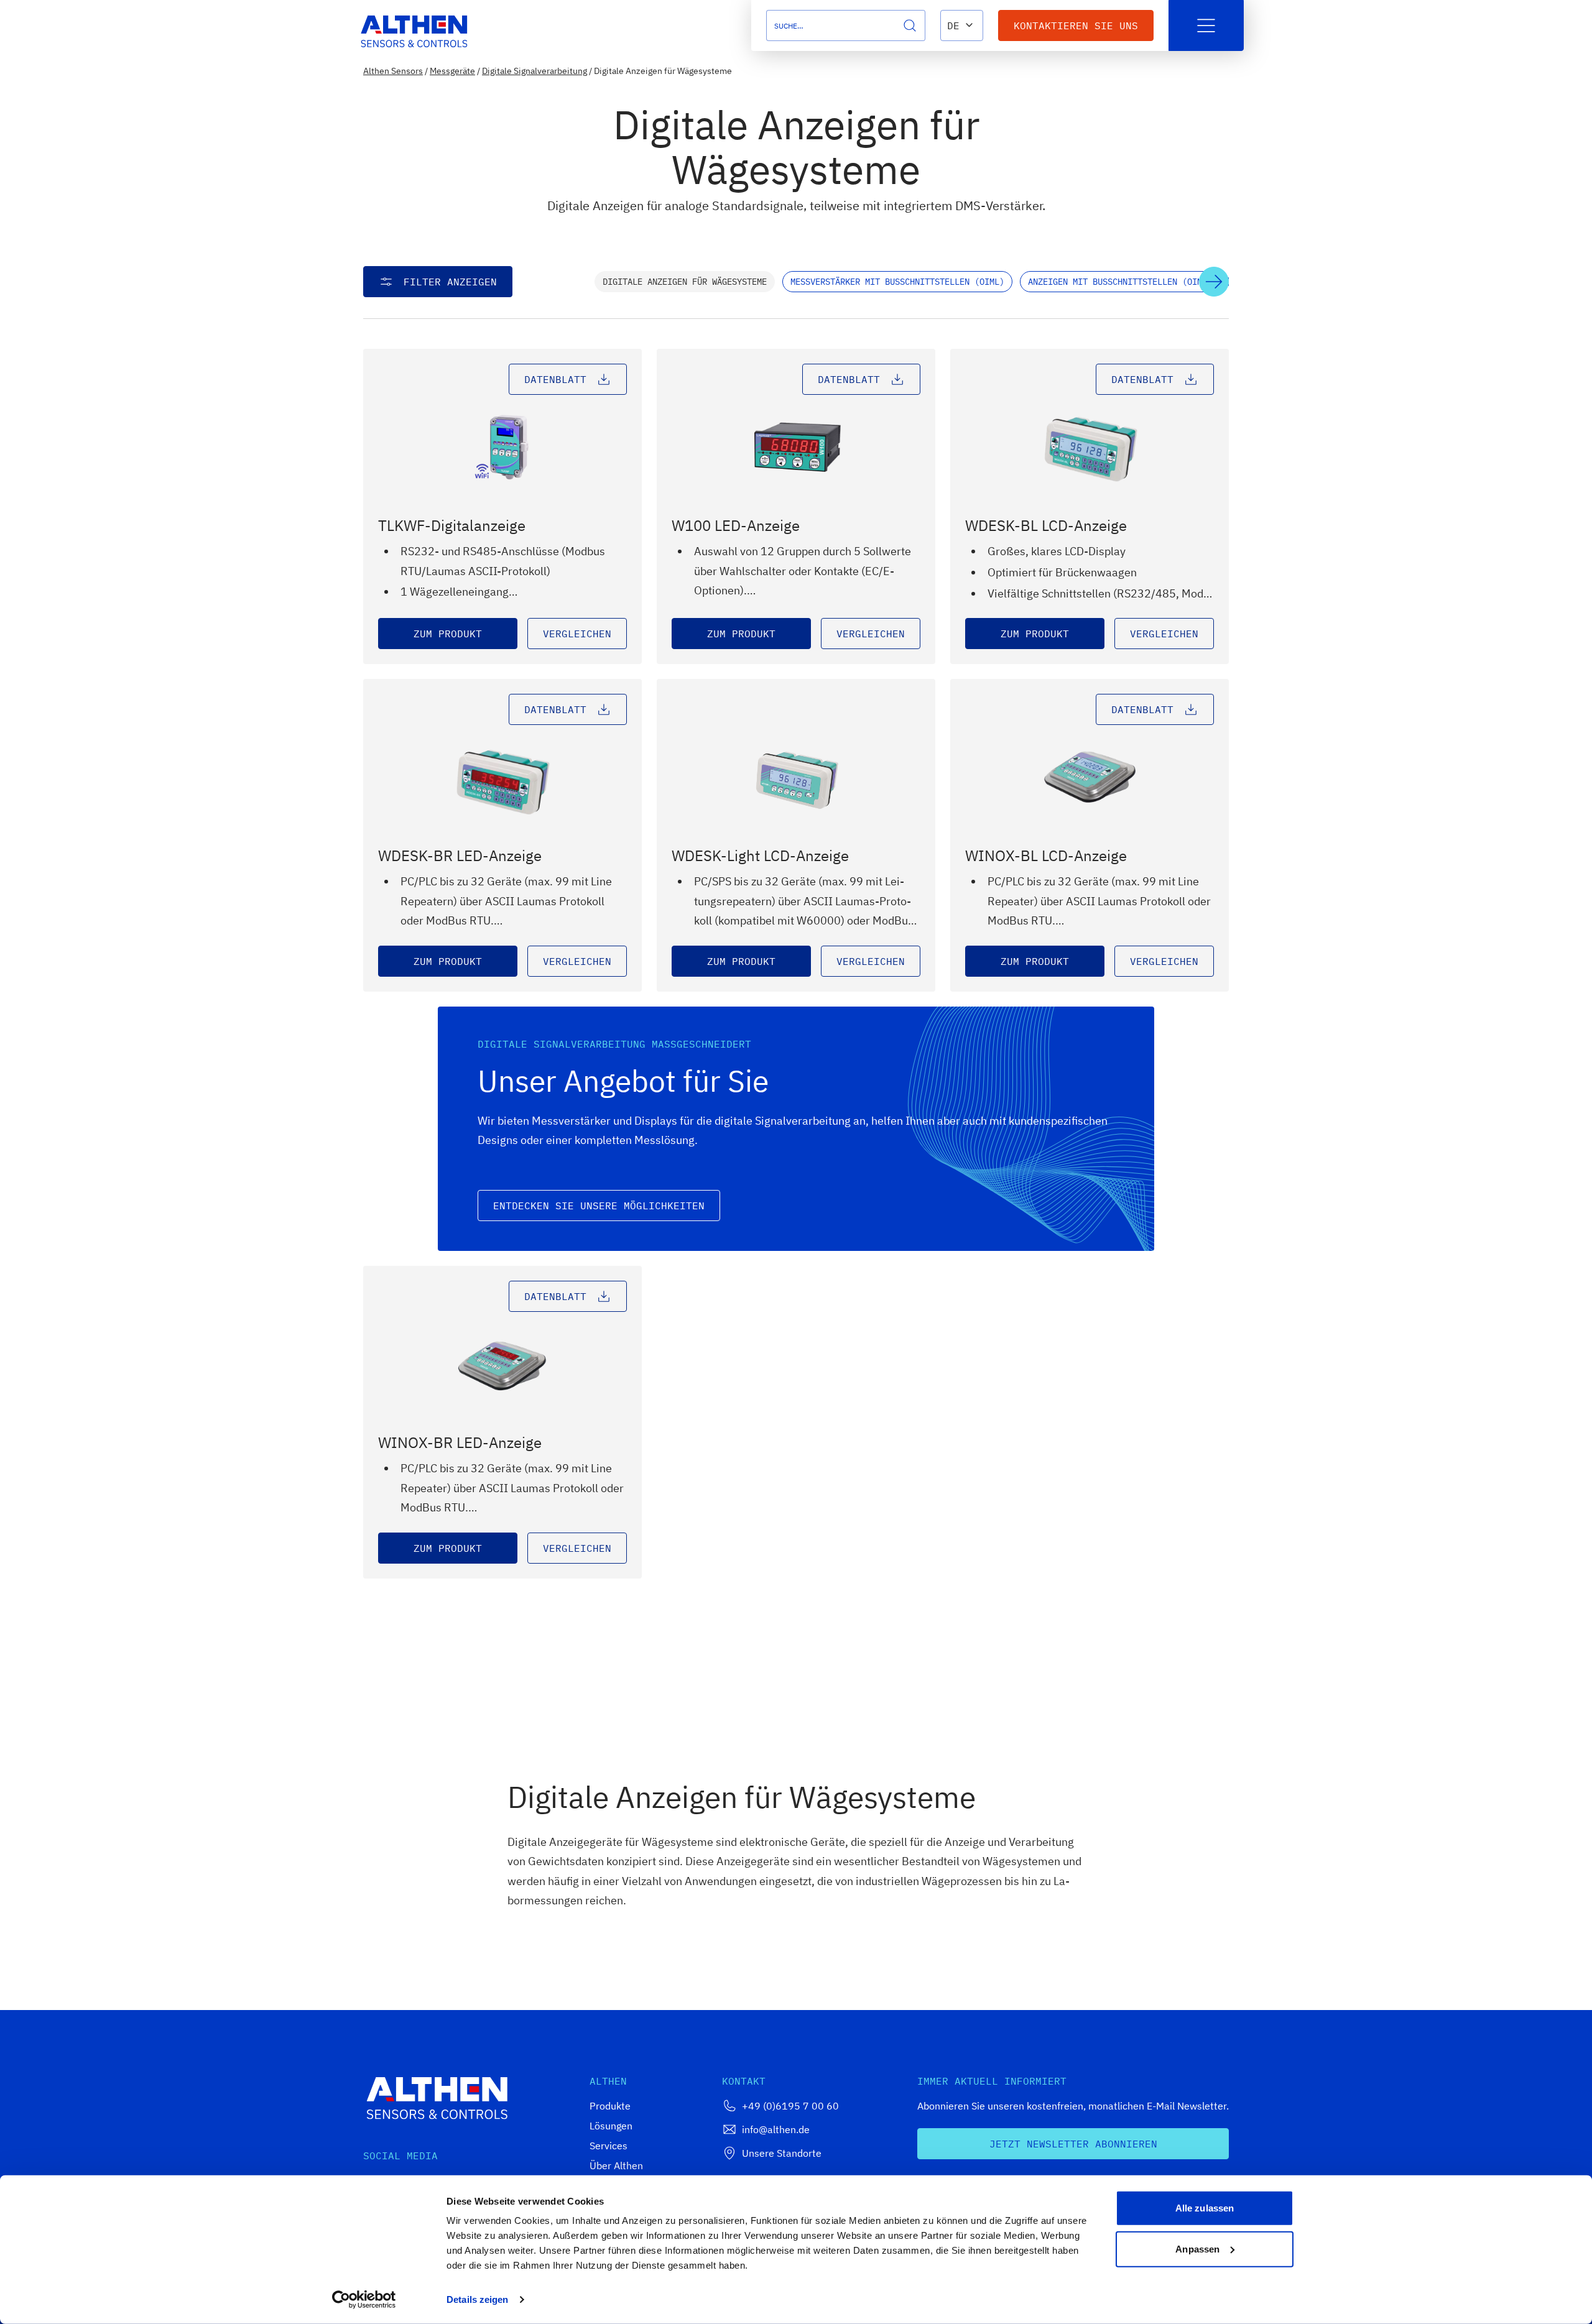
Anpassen (1197, 2248)
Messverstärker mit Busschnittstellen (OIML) (897, 282)
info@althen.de (776, 2129)
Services (609, 2146)
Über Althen (616, 2165)
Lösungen (611, 2126)
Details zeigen (477, 2299)
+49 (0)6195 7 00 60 (790, 2106)
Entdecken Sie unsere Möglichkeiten (599, 1206)
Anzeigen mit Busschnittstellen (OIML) (1120, 282)
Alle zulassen (1205, 2208)
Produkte (610, 2106)
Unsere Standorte (782, 2153)
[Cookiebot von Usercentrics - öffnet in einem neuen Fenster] (364, 2300)
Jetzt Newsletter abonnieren (1073, 2144)
